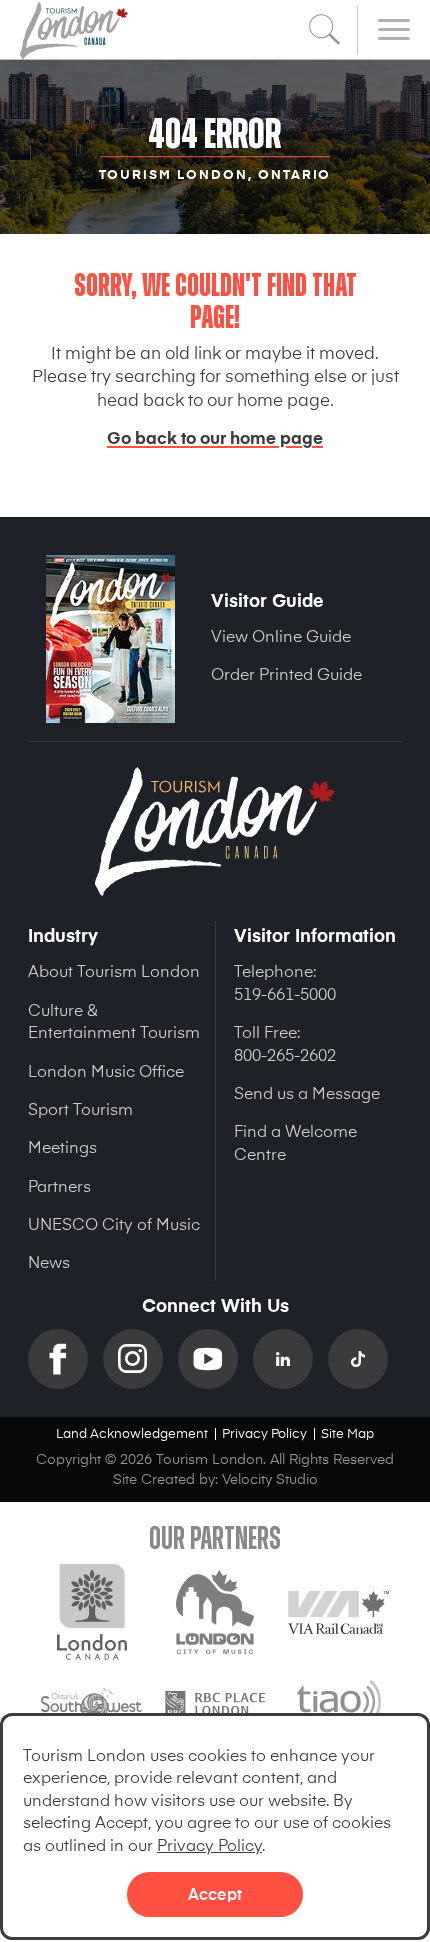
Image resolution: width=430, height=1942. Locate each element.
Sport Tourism (80, 1108)
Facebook (65, 1359)
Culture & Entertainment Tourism (114, 1020)
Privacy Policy (209, 1844)
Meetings (62, 1146)
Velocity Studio (270, 1478)
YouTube (215, 1359)
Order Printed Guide (286, 673)
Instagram (140, 1359)
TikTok (365, 1359)
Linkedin (290, 1359)
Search (325, 30)
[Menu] (394, 30)
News (49, 1261)
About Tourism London (114, 970)
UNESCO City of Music (114, 1223)
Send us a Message (307, 1092)
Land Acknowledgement (132, 1432)
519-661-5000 (285, 993)
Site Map (347, 1432)
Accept (215, 1893)
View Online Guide (281, 635)
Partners (59, 1185)
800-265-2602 (285, 1054)
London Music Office (106, 1070)
